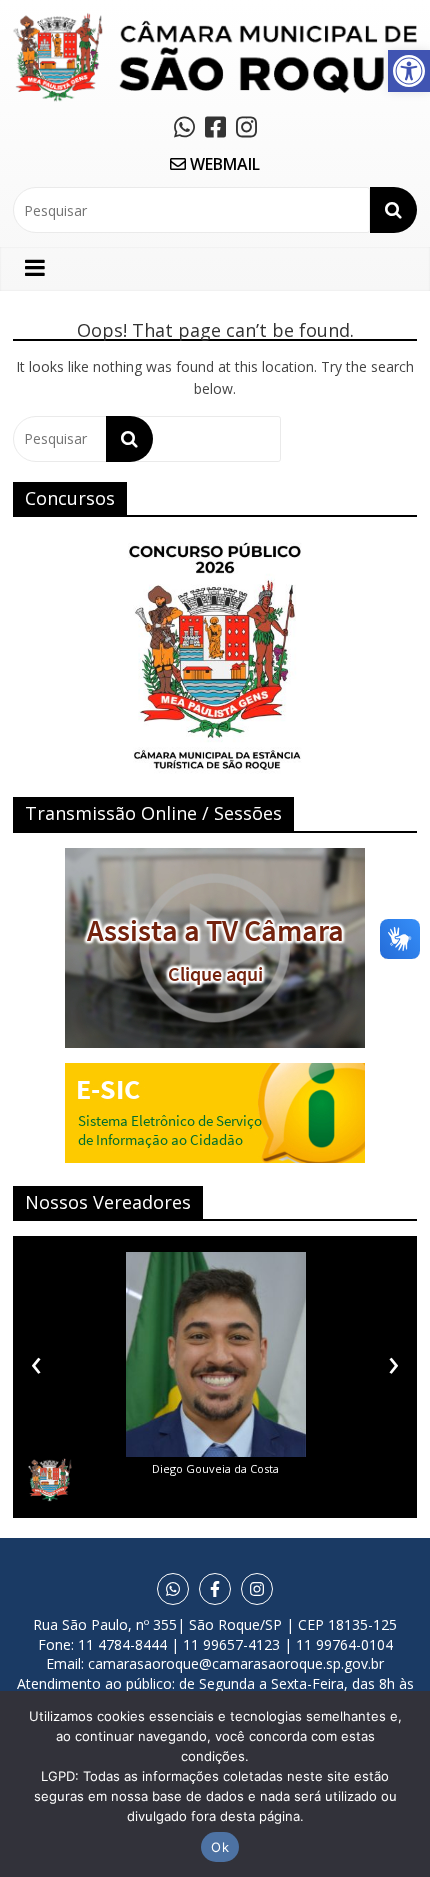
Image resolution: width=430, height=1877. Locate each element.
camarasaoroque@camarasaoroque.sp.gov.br (236, 1663)
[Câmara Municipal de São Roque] (215, 20)
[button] (409, 71)
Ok (220, 1847)
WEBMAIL (223, 164)
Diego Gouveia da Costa (215, 1468)
